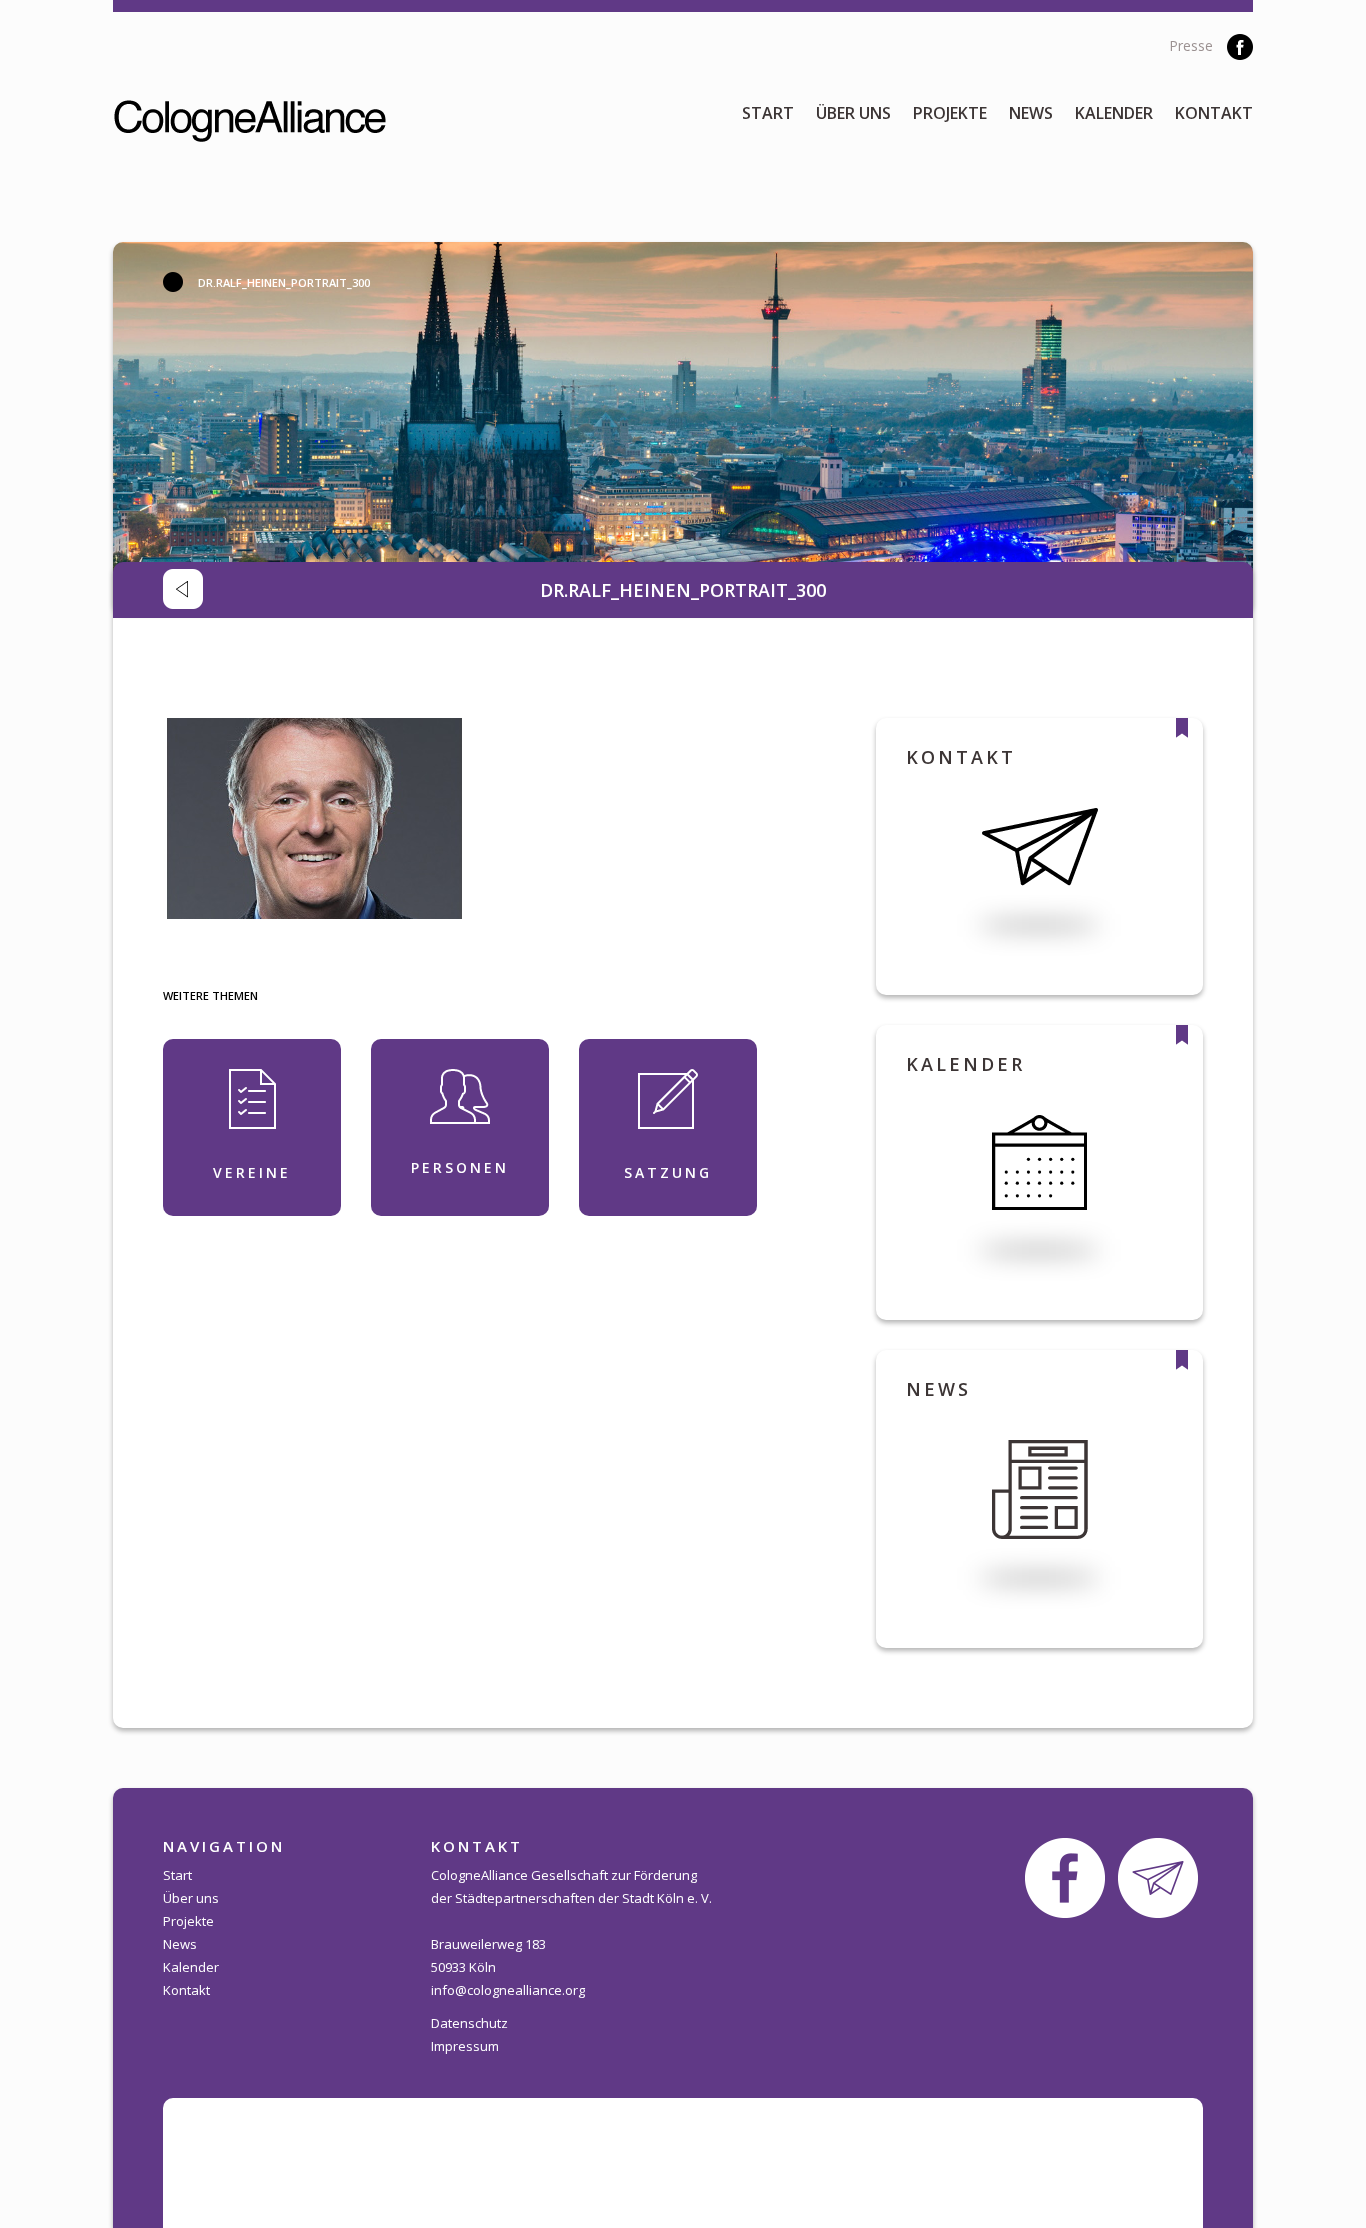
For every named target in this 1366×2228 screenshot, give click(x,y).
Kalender (1114, 113)
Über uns (853, 113)
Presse (1191, 45)
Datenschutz (469, 2023)
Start (768, 113)
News (1031, 113)
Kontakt (1214, 113)
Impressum (465, 2046)
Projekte (950, 113)
